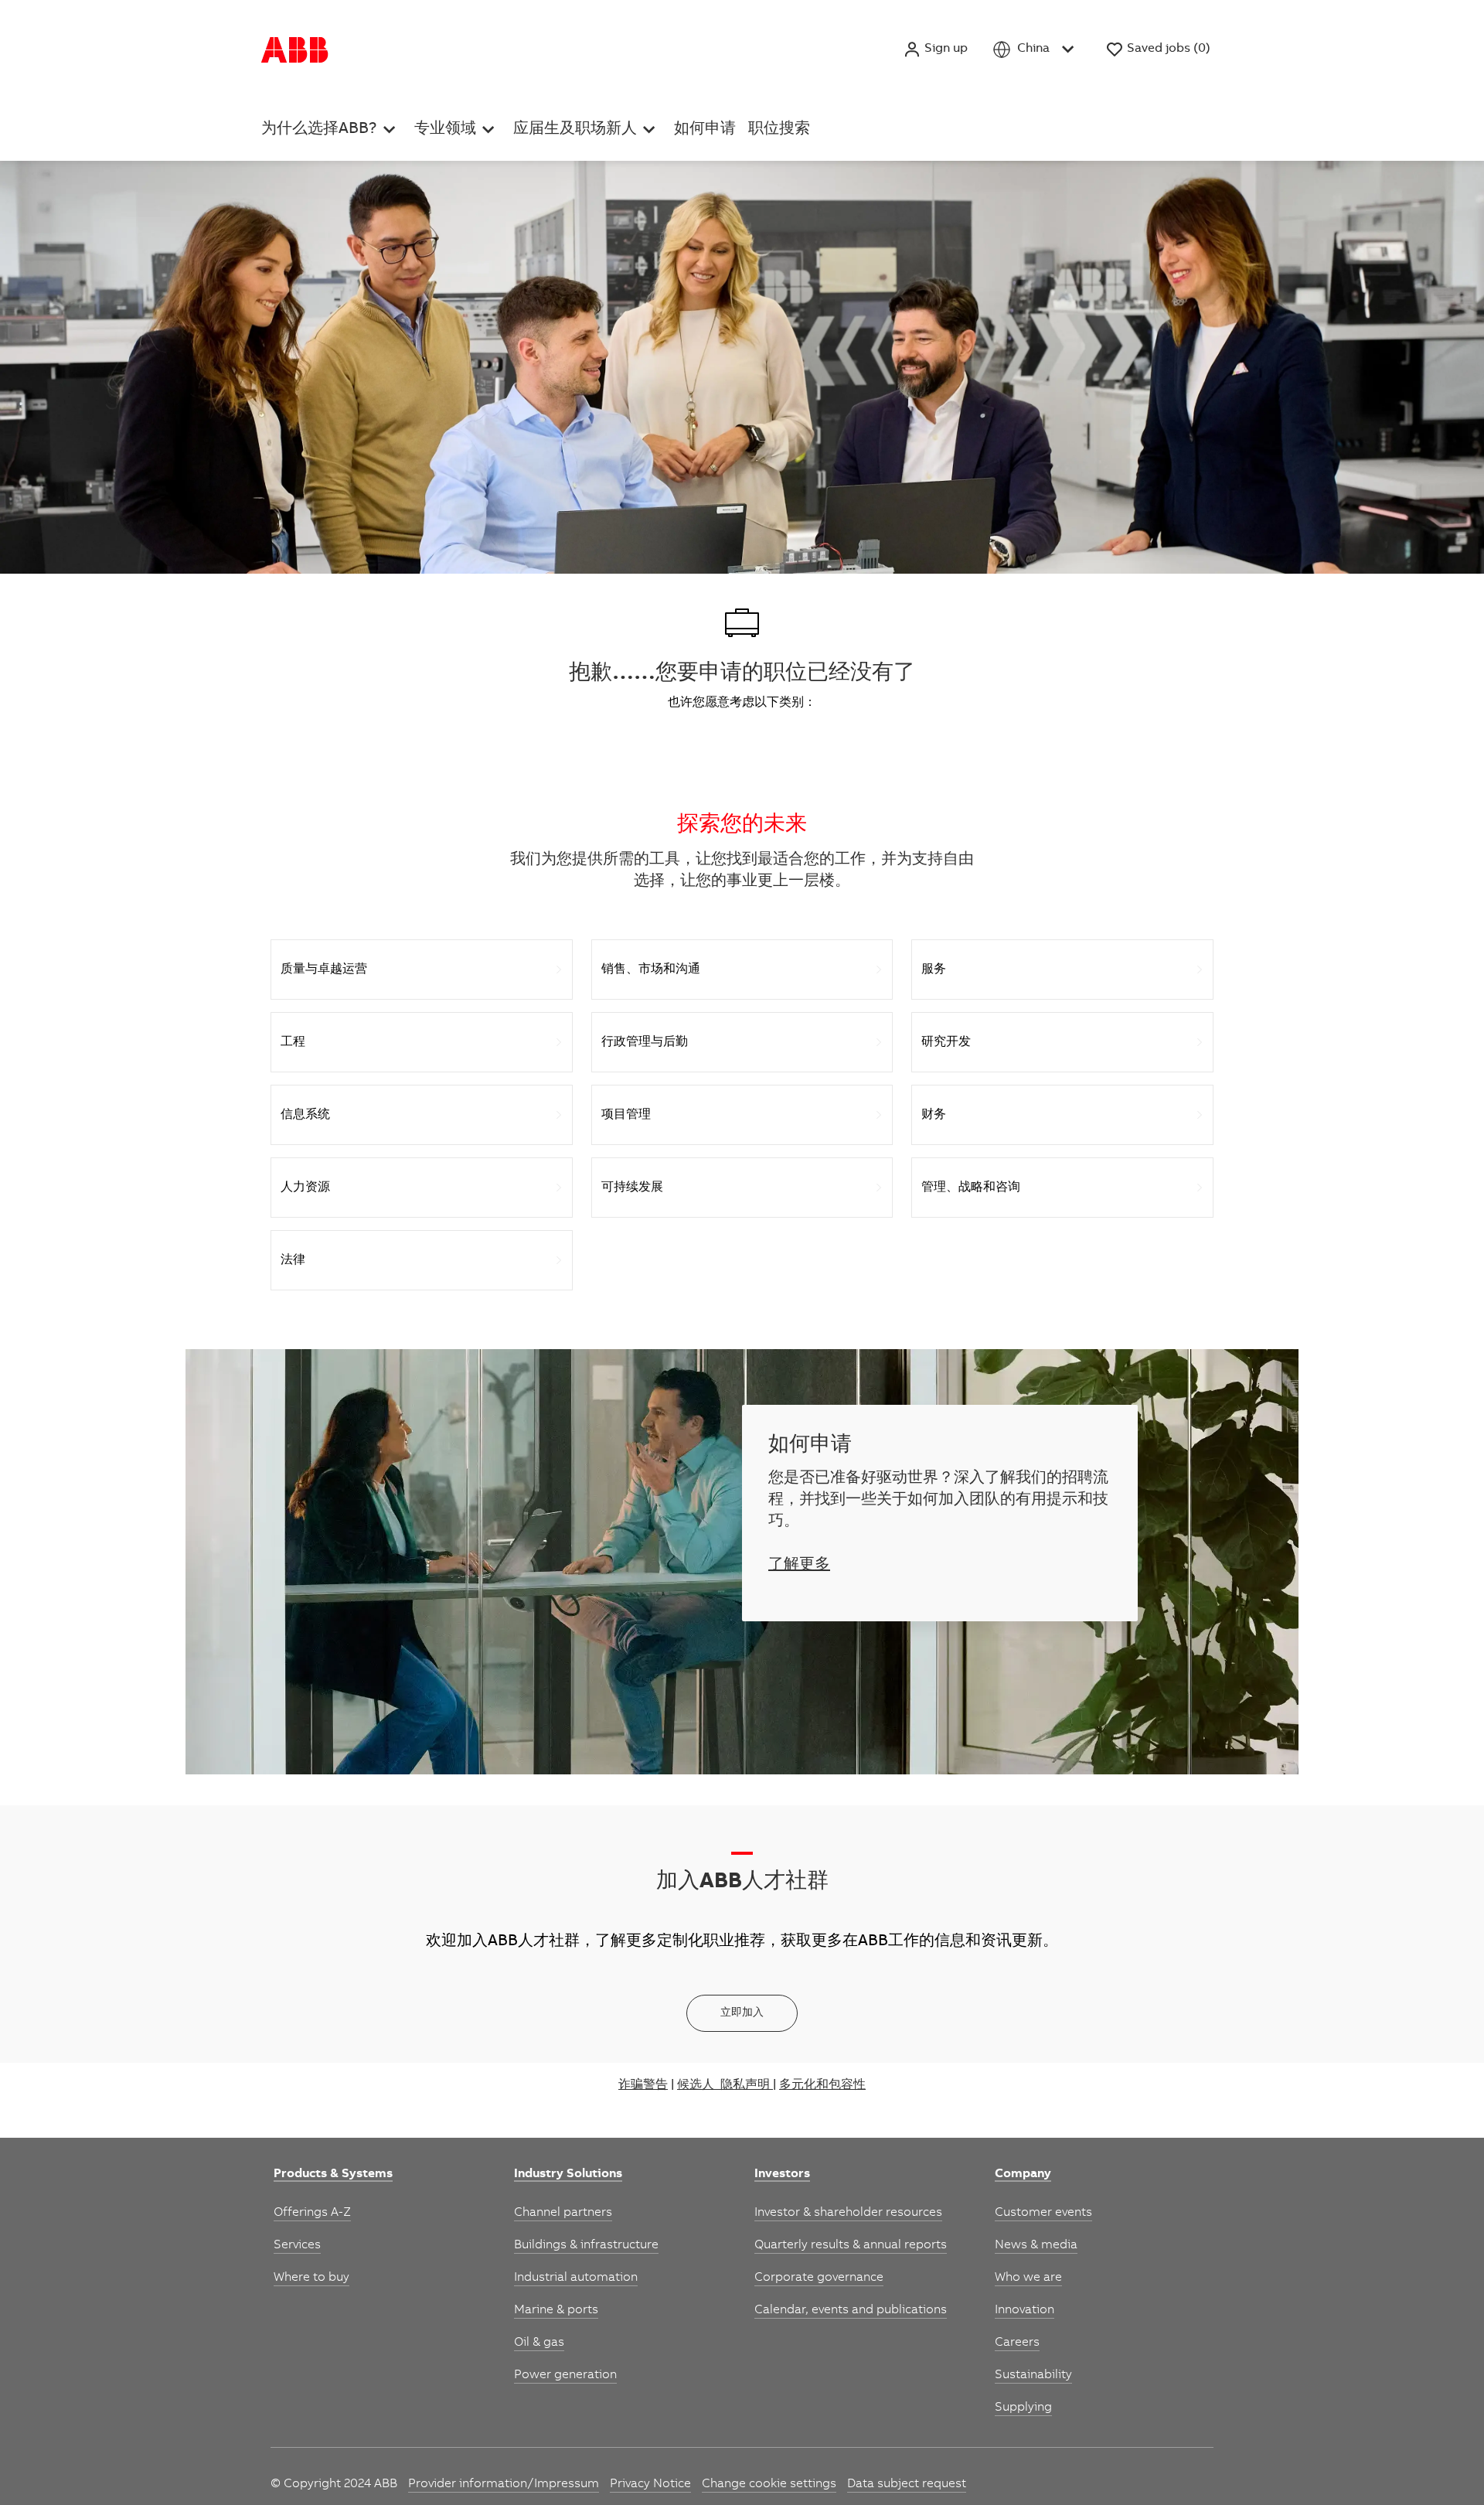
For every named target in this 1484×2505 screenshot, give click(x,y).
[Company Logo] (295, 49)
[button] (935, 49)
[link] (333, 2175)
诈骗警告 (643, 2085)
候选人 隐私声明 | (727, 2085)
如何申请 (791, 30)
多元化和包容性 (822, 2085)
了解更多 (799, 1566)
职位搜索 (403, 67)
